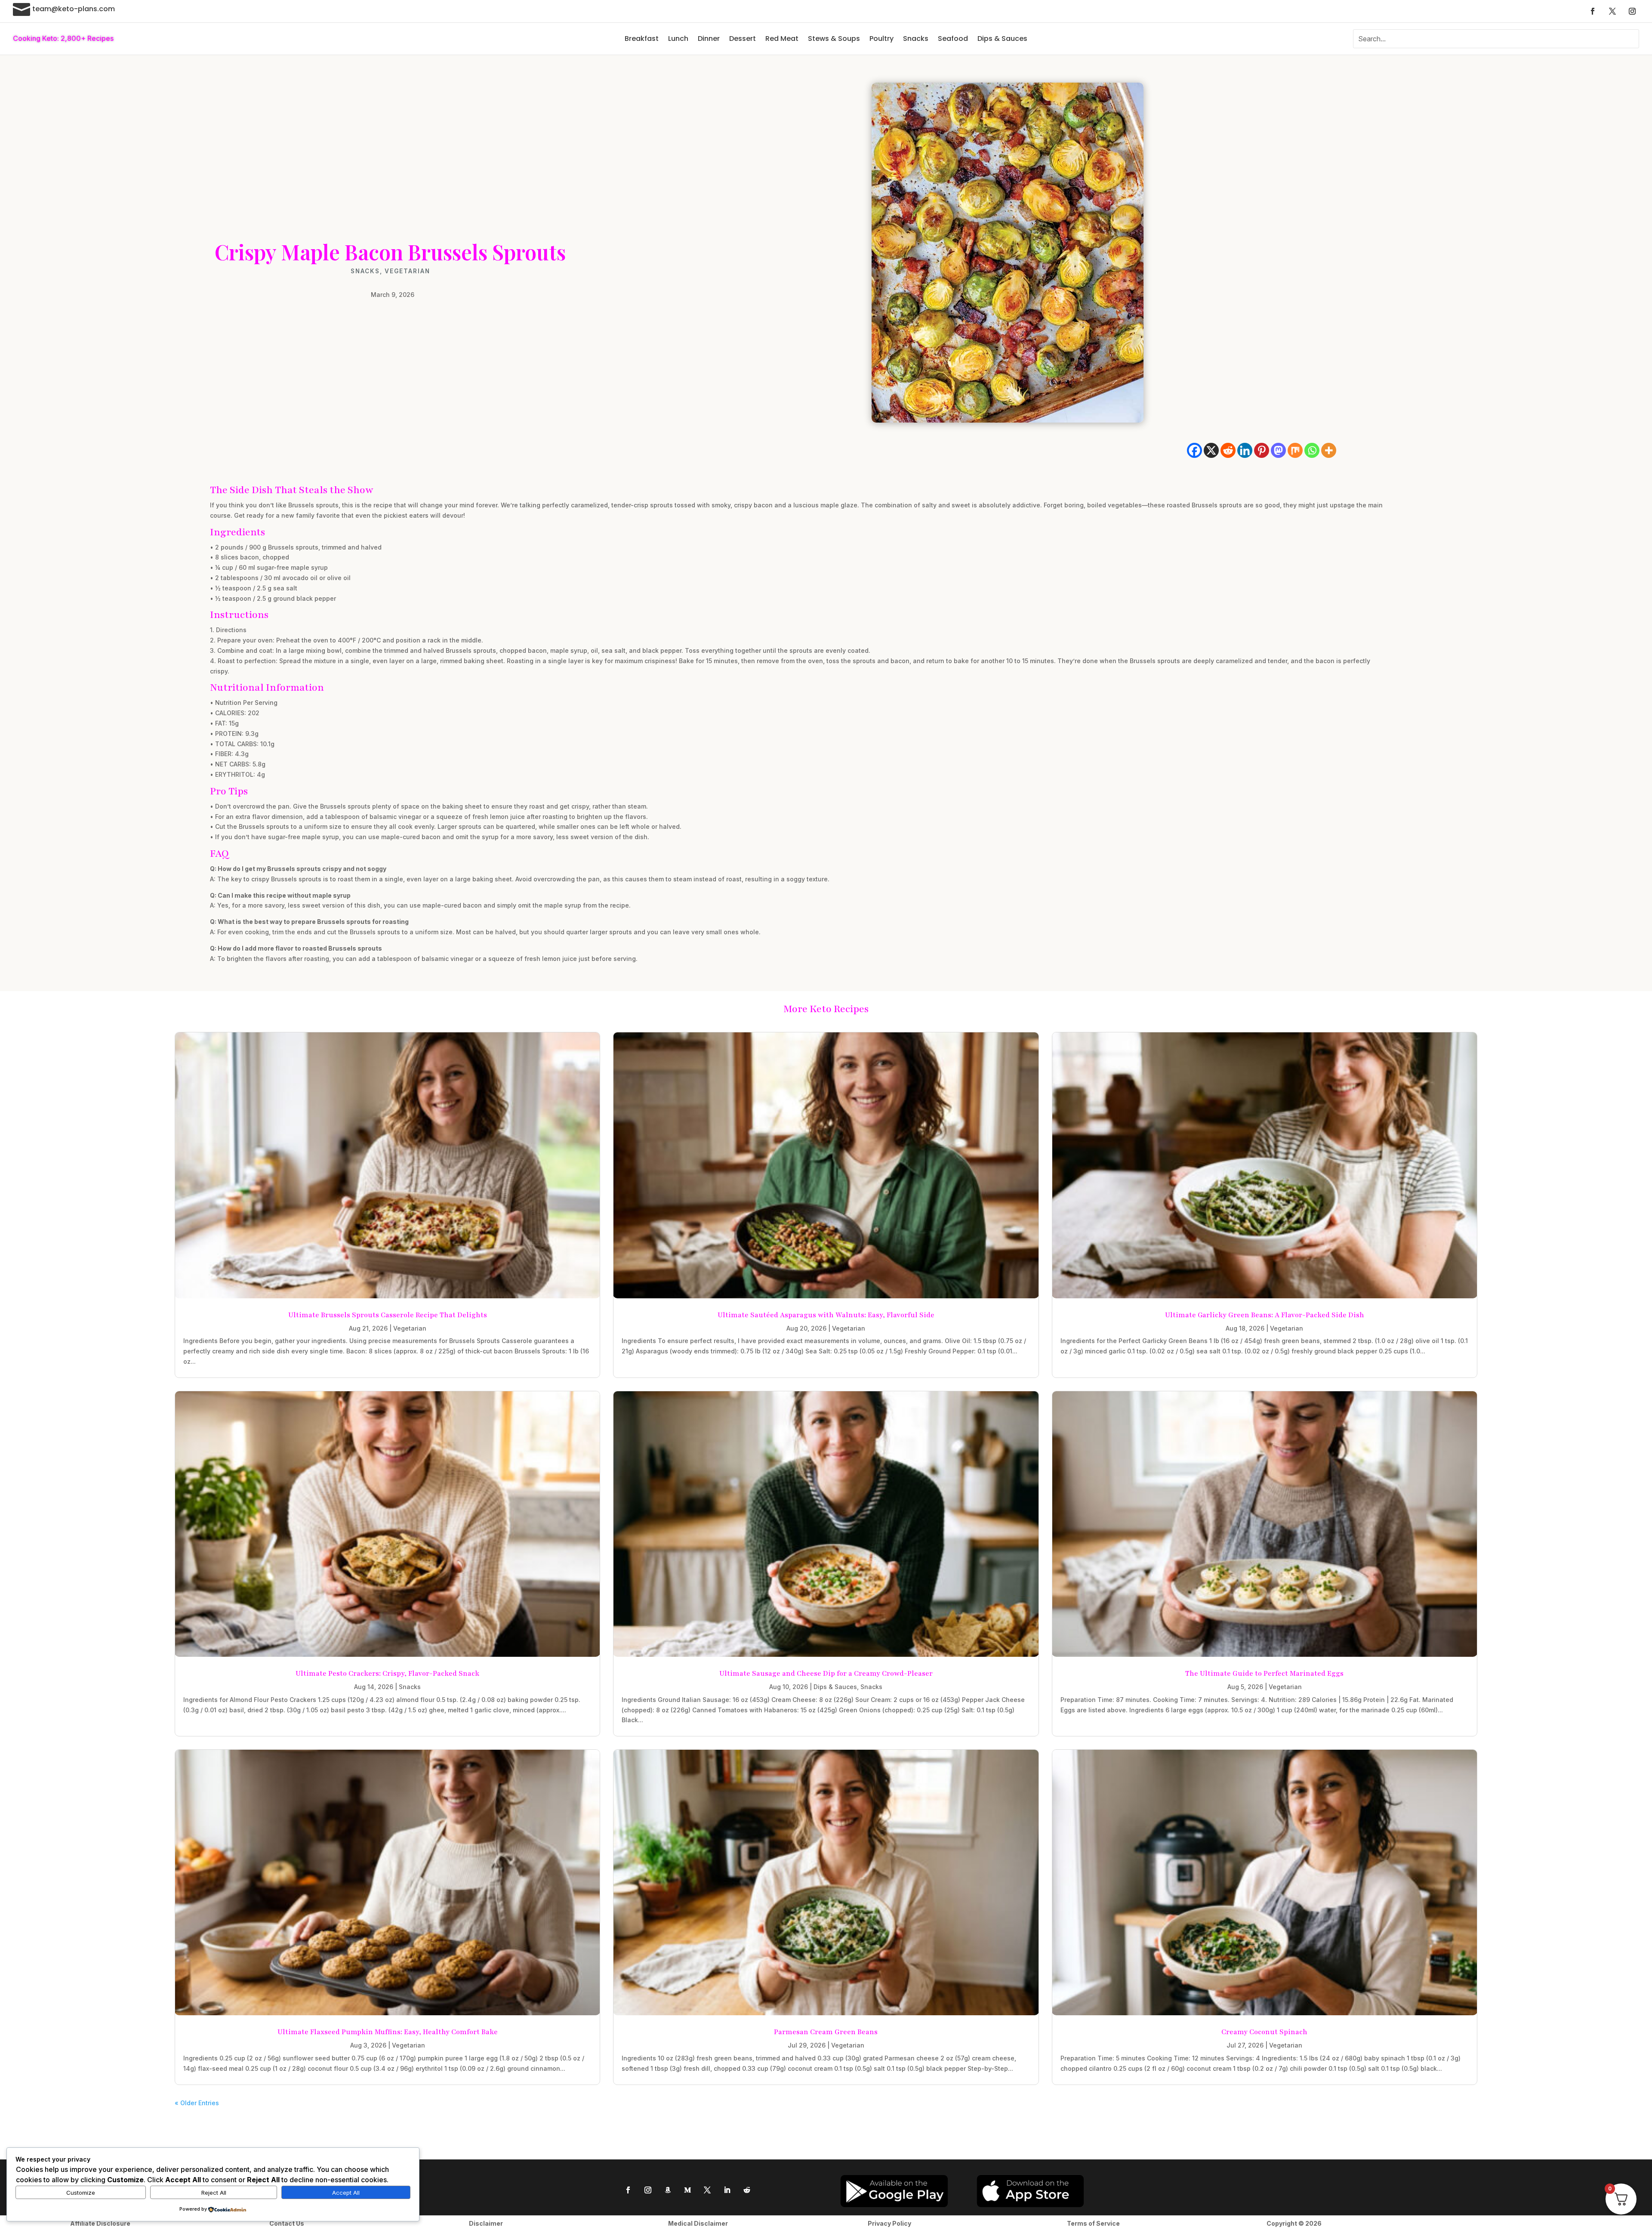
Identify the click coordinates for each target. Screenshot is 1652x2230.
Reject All (214, 2193)
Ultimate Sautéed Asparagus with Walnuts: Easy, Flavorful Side (826, 1315)
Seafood (953, 39)
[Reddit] (1228, 450)
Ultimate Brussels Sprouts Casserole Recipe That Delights (388, 1315)
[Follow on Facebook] (1593, 11)
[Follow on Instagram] (1632, 11)
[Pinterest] (1262, 450)
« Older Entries (197, 2103)
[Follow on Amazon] (668, 2190)
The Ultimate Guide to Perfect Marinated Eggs (1264, 1674)
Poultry (881, 39)
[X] (1211, 450)
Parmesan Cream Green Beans (826, 2032)
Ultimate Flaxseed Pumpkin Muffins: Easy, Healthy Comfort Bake (388, 2032)
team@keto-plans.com (74, 9)
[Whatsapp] (1312, 450)
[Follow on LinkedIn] (727, 2190)
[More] (1329, 450)
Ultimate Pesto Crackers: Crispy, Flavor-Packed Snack (387, 1674)
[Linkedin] (1245, 450)
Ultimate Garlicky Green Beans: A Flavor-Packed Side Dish (1265, 1315)
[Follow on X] (1612, 11)
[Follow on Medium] (687, 2190)
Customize (81, 2193)
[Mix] (1295, 450)
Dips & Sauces (1002, 39)
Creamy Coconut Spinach (1264, 2032)
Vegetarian (407, 271)
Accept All (346, 2193)
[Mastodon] (1278, 450)
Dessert (743, 39)
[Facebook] (1194, 450)
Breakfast (642, 39)
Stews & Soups (834, 39)
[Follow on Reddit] (747, 2190)
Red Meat (782, 39)
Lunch (678, 39)
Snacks (916, 39)
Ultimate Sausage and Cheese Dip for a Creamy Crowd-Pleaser (826, 1674)
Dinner (709, 39)
